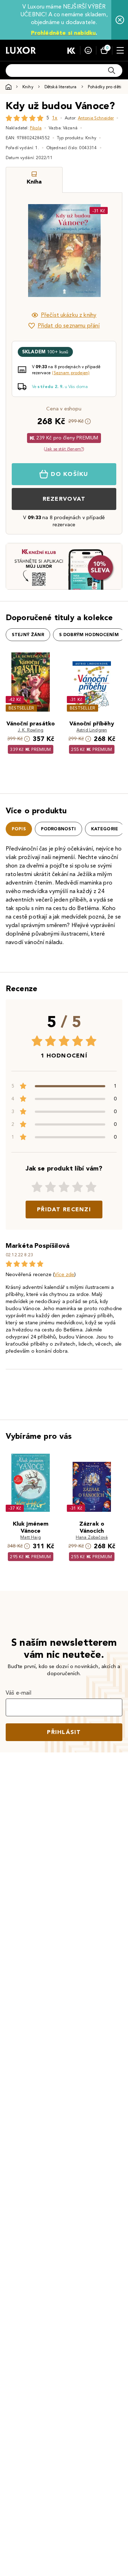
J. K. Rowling (31, 730)
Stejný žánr (28, 635)
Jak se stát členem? (64, 449)
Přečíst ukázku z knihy (69, 315)
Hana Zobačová (92, 1537)
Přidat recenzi (64, 1209)
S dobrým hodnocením (89, 635)
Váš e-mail (19, 1693)
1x (55, 118)
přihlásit (64, 1732)
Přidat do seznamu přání (69, 325)
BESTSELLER (21, 708)
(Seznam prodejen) (71, 373)
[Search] (112, 71)
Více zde (64, 1275)
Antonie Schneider (96, 118)
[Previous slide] (23, 251)
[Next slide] (105, 251)
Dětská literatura (61, 87)
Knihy (28, 87)
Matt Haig (30, 1537)
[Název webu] (21, 50)
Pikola (36, 128)
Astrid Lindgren (92, 730)
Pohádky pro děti (105, 87)
